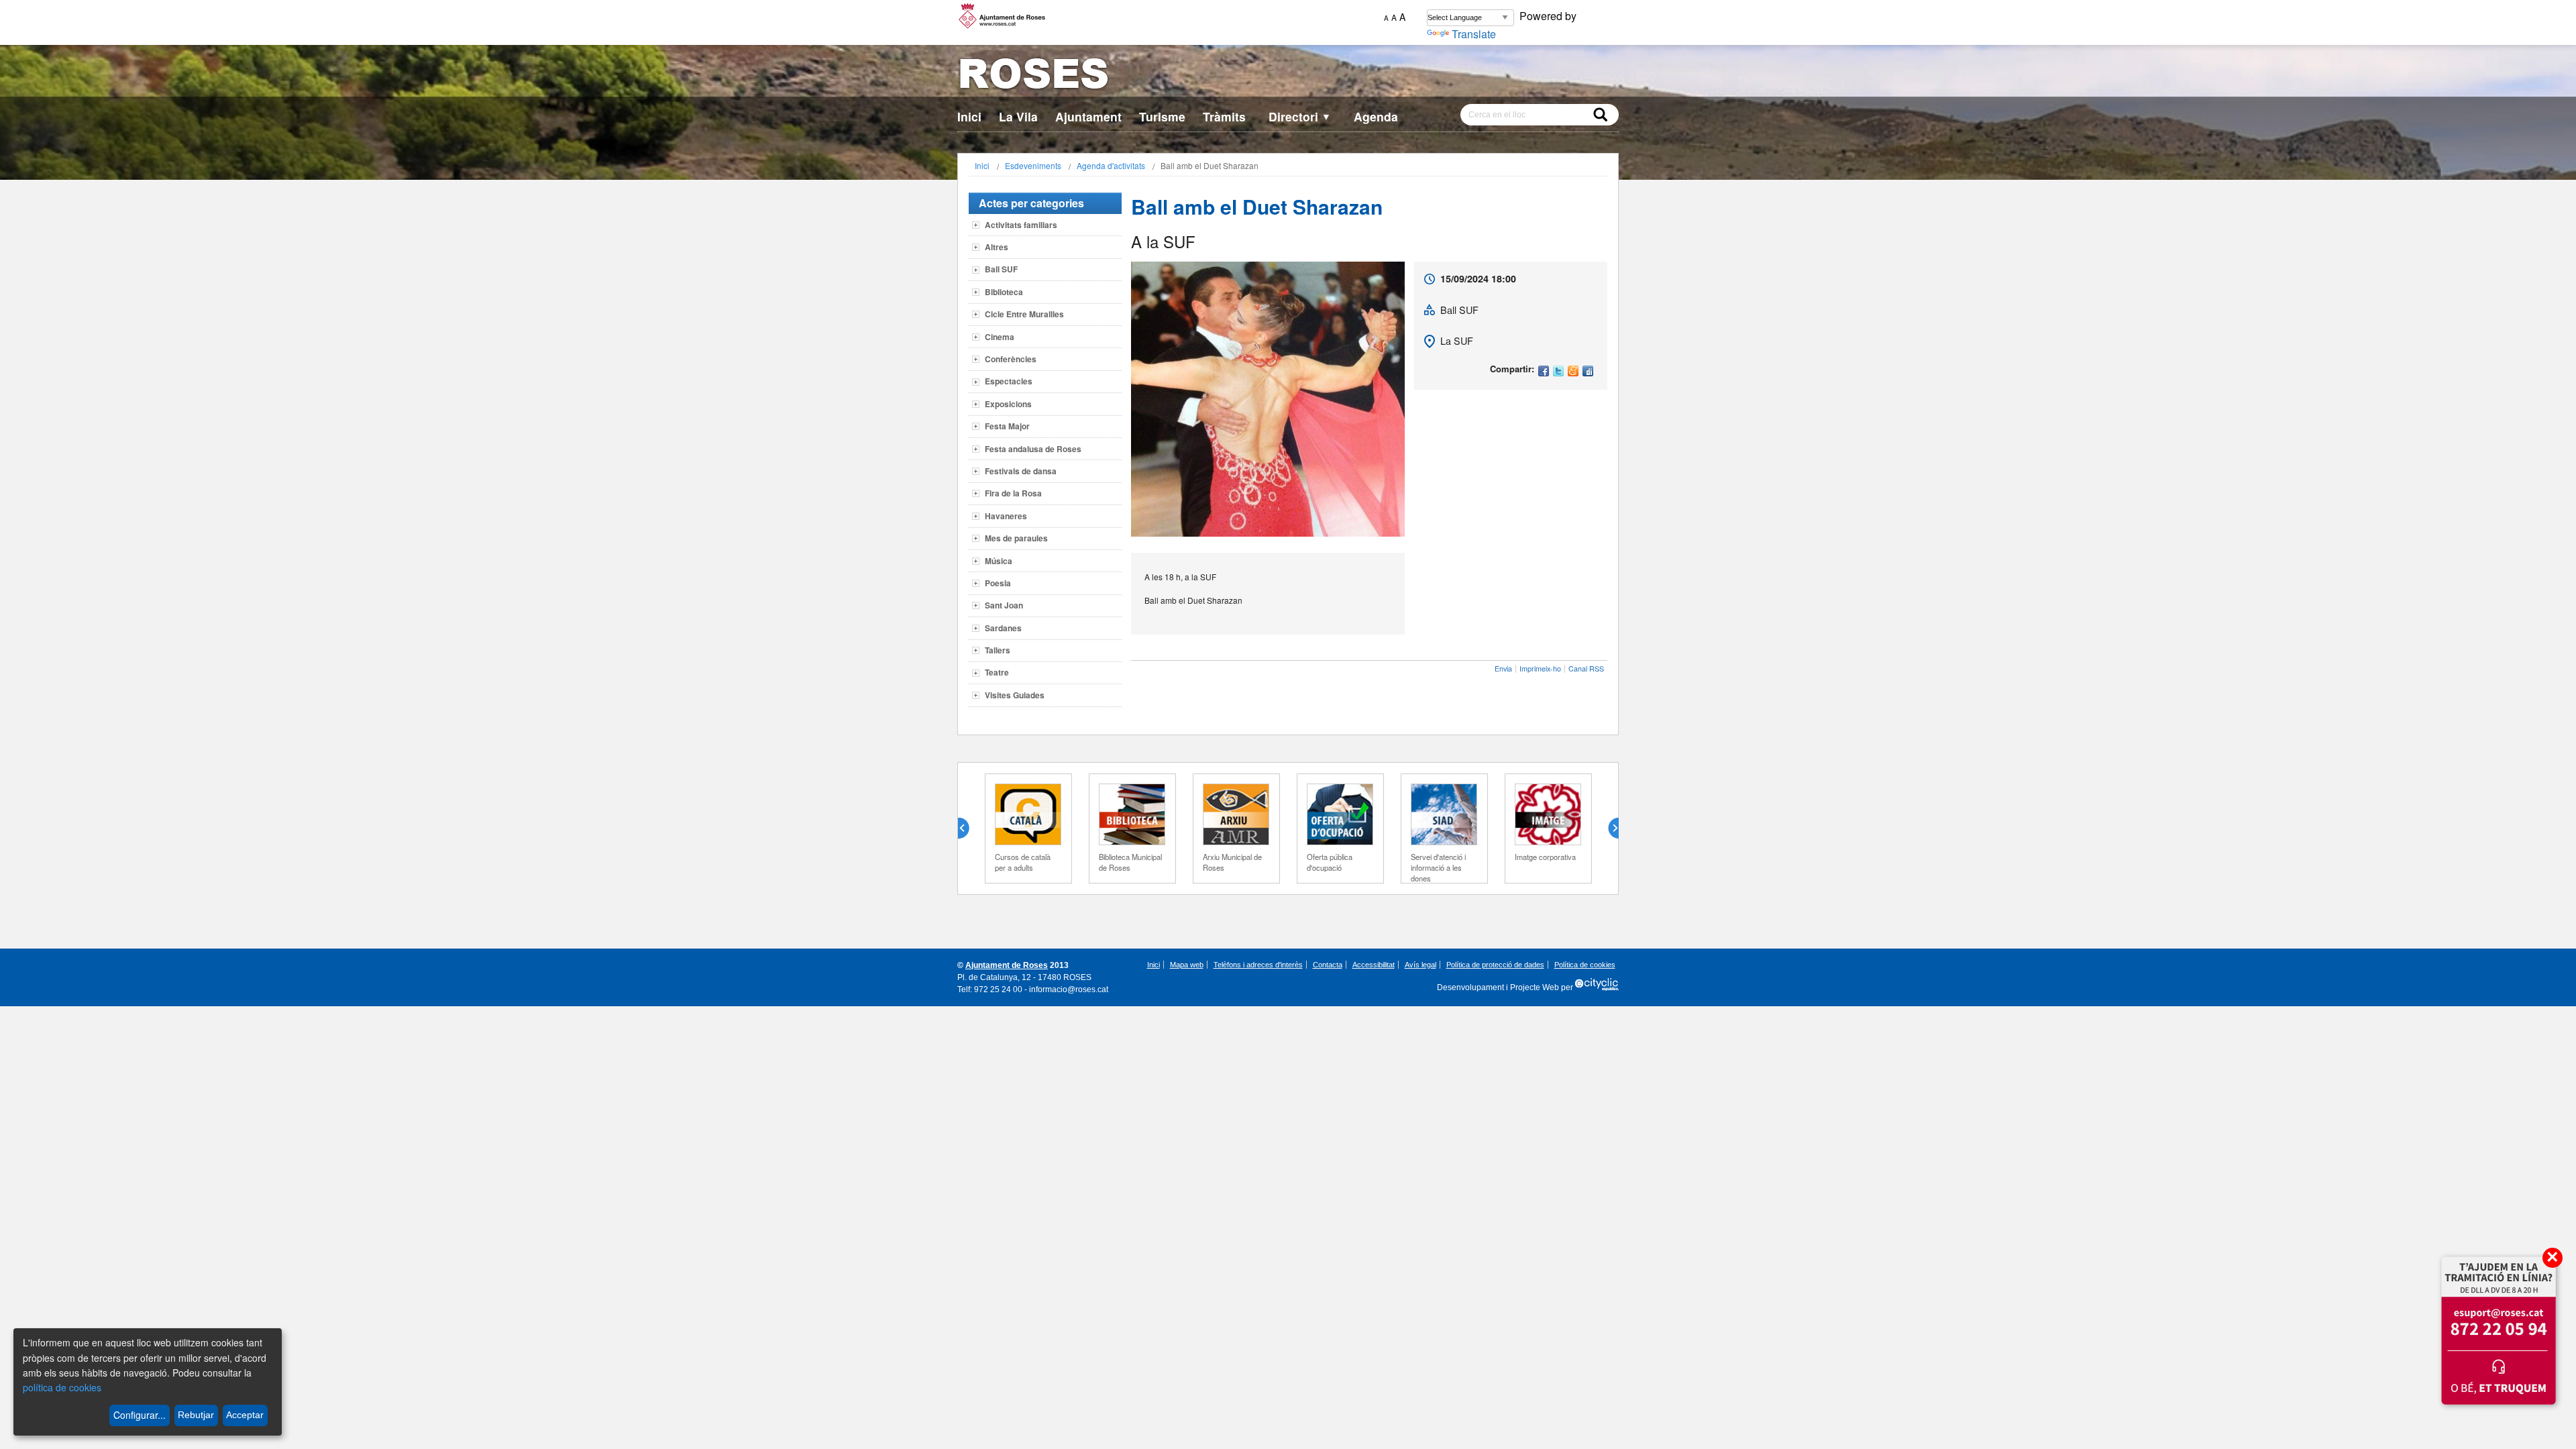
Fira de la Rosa (1013, 493)
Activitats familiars (1021, 225)
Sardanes (1003, 628)
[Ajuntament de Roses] (1288, 76)
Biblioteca (1004, 292)
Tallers (998, 650)
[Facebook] (1544, 372)
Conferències (1011, 359)
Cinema (1000, 337)
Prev (969, 828)
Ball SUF (1001, 269)
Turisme (1162, 116)
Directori (1300, 116)
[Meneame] (1573, 372)
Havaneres (1006, 516)
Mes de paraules (1016, 538)
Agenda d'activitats (1111, 165)
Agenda (1376, 116)
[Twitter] (1558, 372)
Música (999, 561)
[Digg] (1588, 372)
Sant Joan (1004, 605)
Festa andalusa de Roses (1033, 449)
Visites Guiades (1015, 695)
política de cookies (62, 1387)
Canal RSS (1586, 668)
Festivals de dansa (1021, 471)
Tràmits (1224, 116)
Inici (969, 116)
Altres (997, 247)
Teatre (997, 672)
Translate (1474, 34)
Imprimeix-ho (1540, 668)
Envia (1503, 668)
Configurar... (140, 1415)
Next (1608, 828)
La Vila (1018, 116)
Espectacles (1009, 381)
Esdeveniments (1033, 165)
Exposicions (1008, 404)
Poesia (998, 583)
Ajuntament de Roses (1007, 965)
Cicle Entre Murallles (1024, 314)
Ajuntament (1088, 116)
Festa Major (1007, 426)
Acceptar (245, 1415)
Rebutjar (196, 1415)
